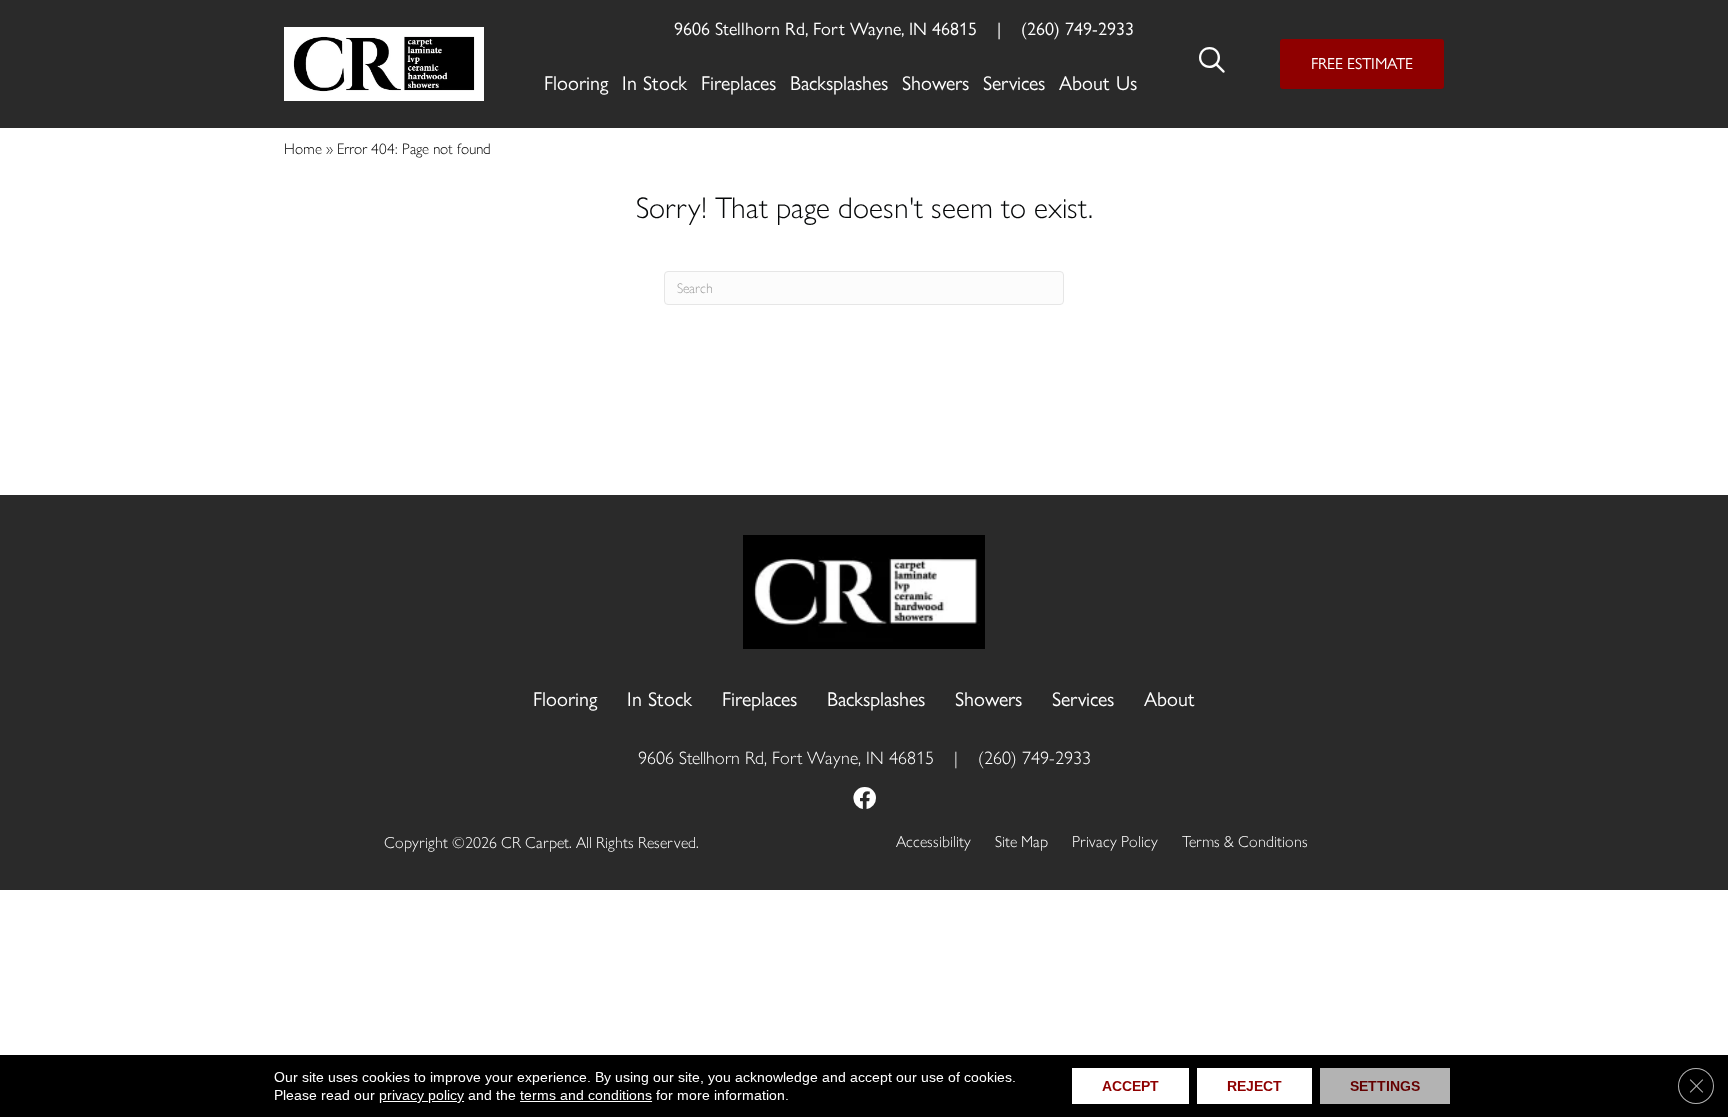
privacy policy (421, 1095)
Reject (1254, 1086)
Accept (1130, 1086)
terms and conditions (586, 1095)
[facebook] (864, 800)
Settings (1385, 1086)
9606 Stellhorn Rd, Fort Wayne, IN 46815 (825, 29)
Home (303, 148)
